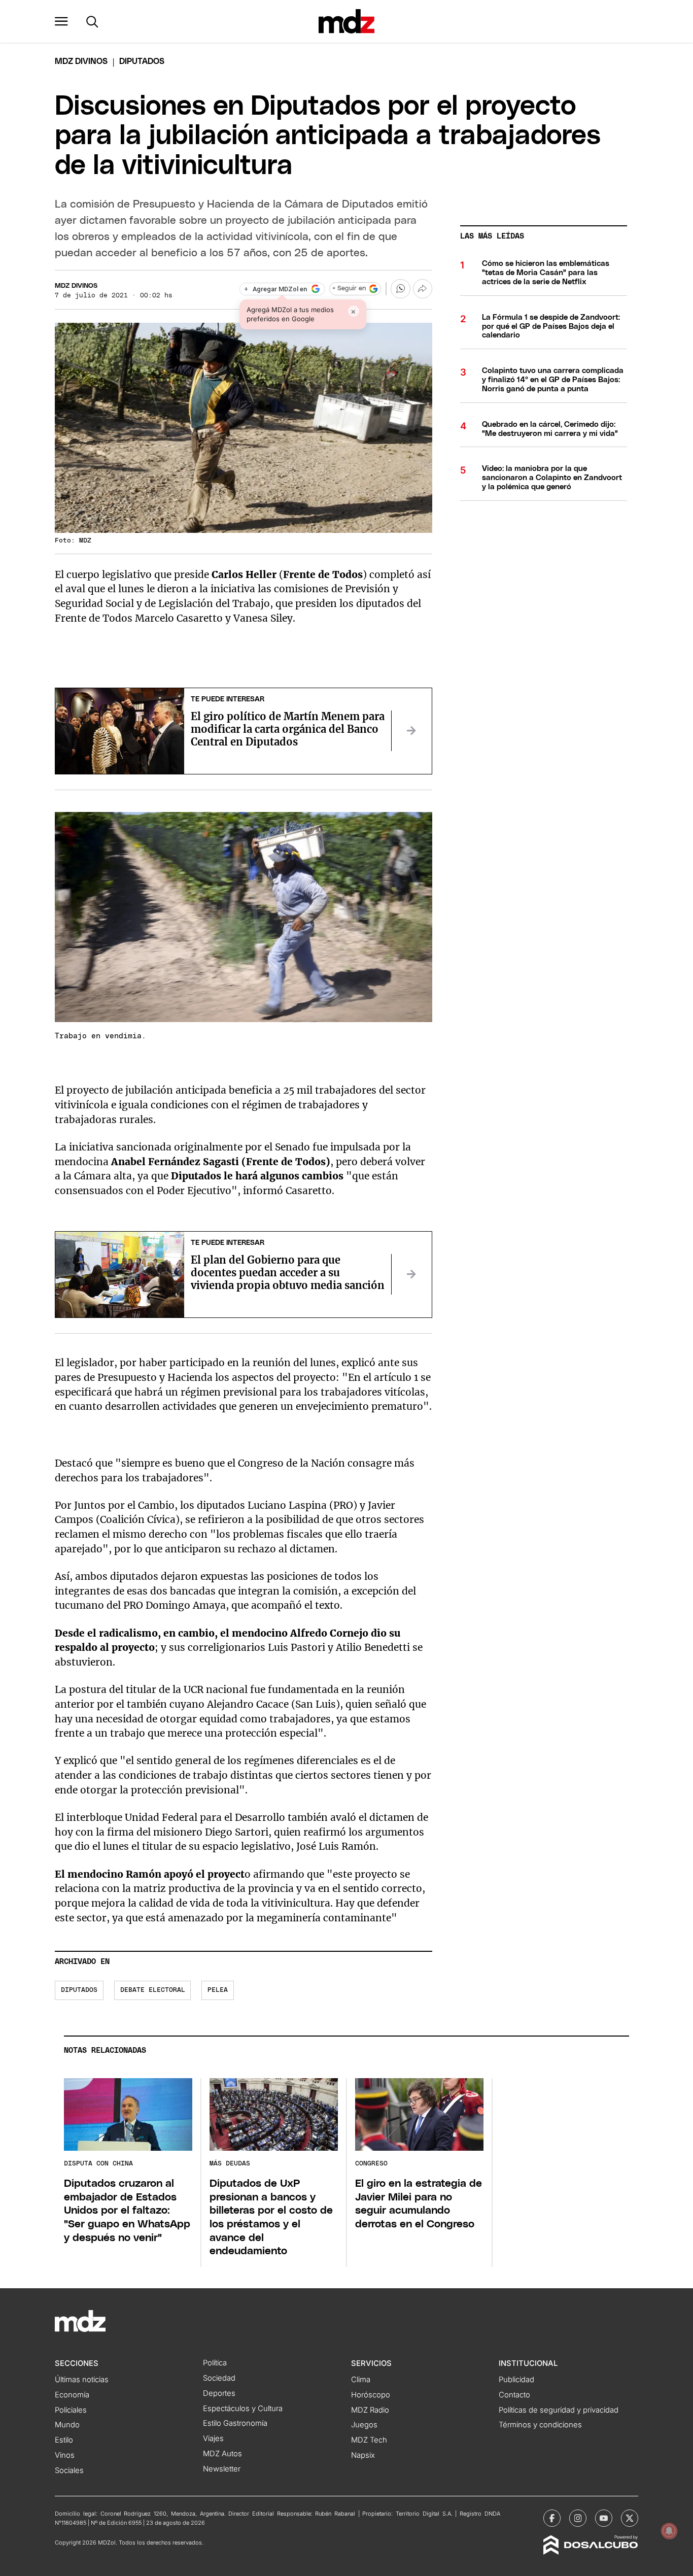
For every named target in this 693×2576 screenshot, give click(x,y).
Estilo (64, 2440)
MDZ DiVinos (76, 286)
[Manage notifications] (669, 2531)
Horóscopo (371, 2395)
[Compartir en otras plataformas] (423, 289)
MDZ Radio (370, 2410)
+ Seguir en (349, 289)
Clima (361, 2380)
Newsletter (222, 2469)
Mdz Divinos (81, 61)
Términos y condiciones (540, 2425)
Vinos (65, 2455)
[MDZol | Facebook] (552, 2518)
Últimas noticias (82, 2380)
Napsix (363, 2455)
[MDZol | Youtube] (604, 2518)
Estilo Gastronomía (235, 2423)
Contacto (514, 2395)
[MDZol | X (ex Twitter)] (630, 2518)
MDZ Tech (369, 2440)
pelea (218, 1990)
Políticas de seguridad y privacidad (559, 2410)
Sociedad (219, 2378)
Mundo (67, 2425)
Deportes (219, 2393)
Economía (72, 2395)
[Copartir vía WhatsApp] (400, 289)
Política (215, 2363)
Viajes (213, 2438)
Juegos (364, 2425)
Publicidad (516, 2380)
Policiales (71, 2410)
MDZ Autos (222, 2454)
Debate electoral (153, 1990)
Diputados (79, 1990)
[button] (61, 21)
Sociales (69, 2470)
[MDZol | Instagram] (578, 2518)
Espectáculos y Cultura (243, 2409)
